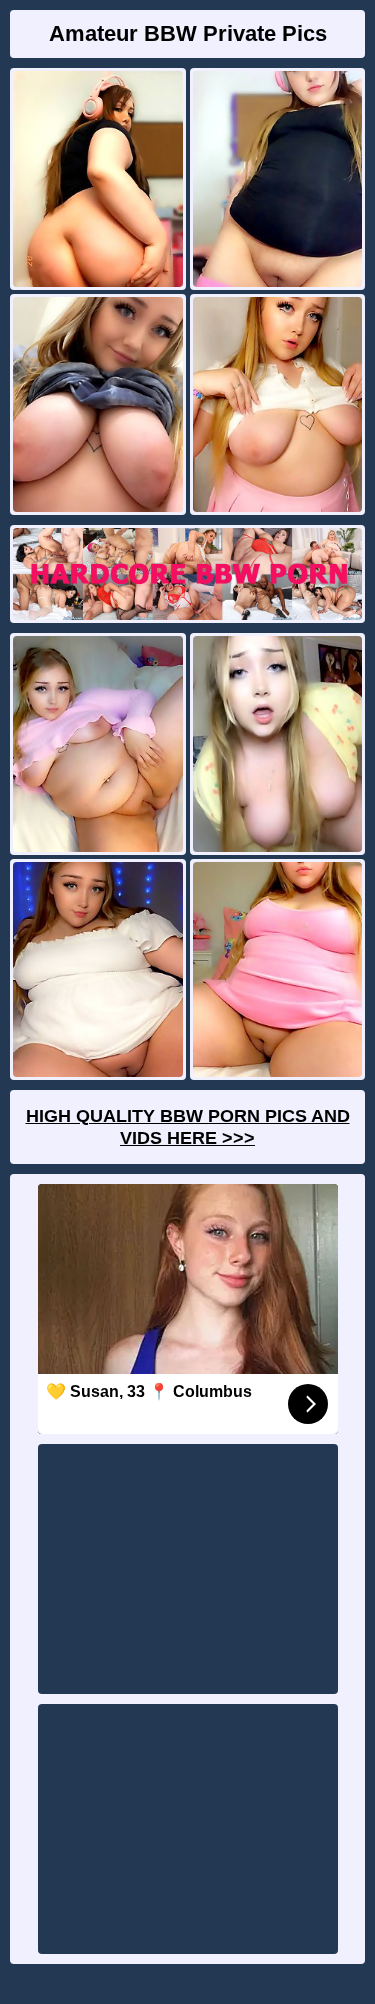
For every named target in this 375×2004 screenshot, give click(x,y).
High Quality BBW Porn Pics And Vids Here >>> (188, 1127)
